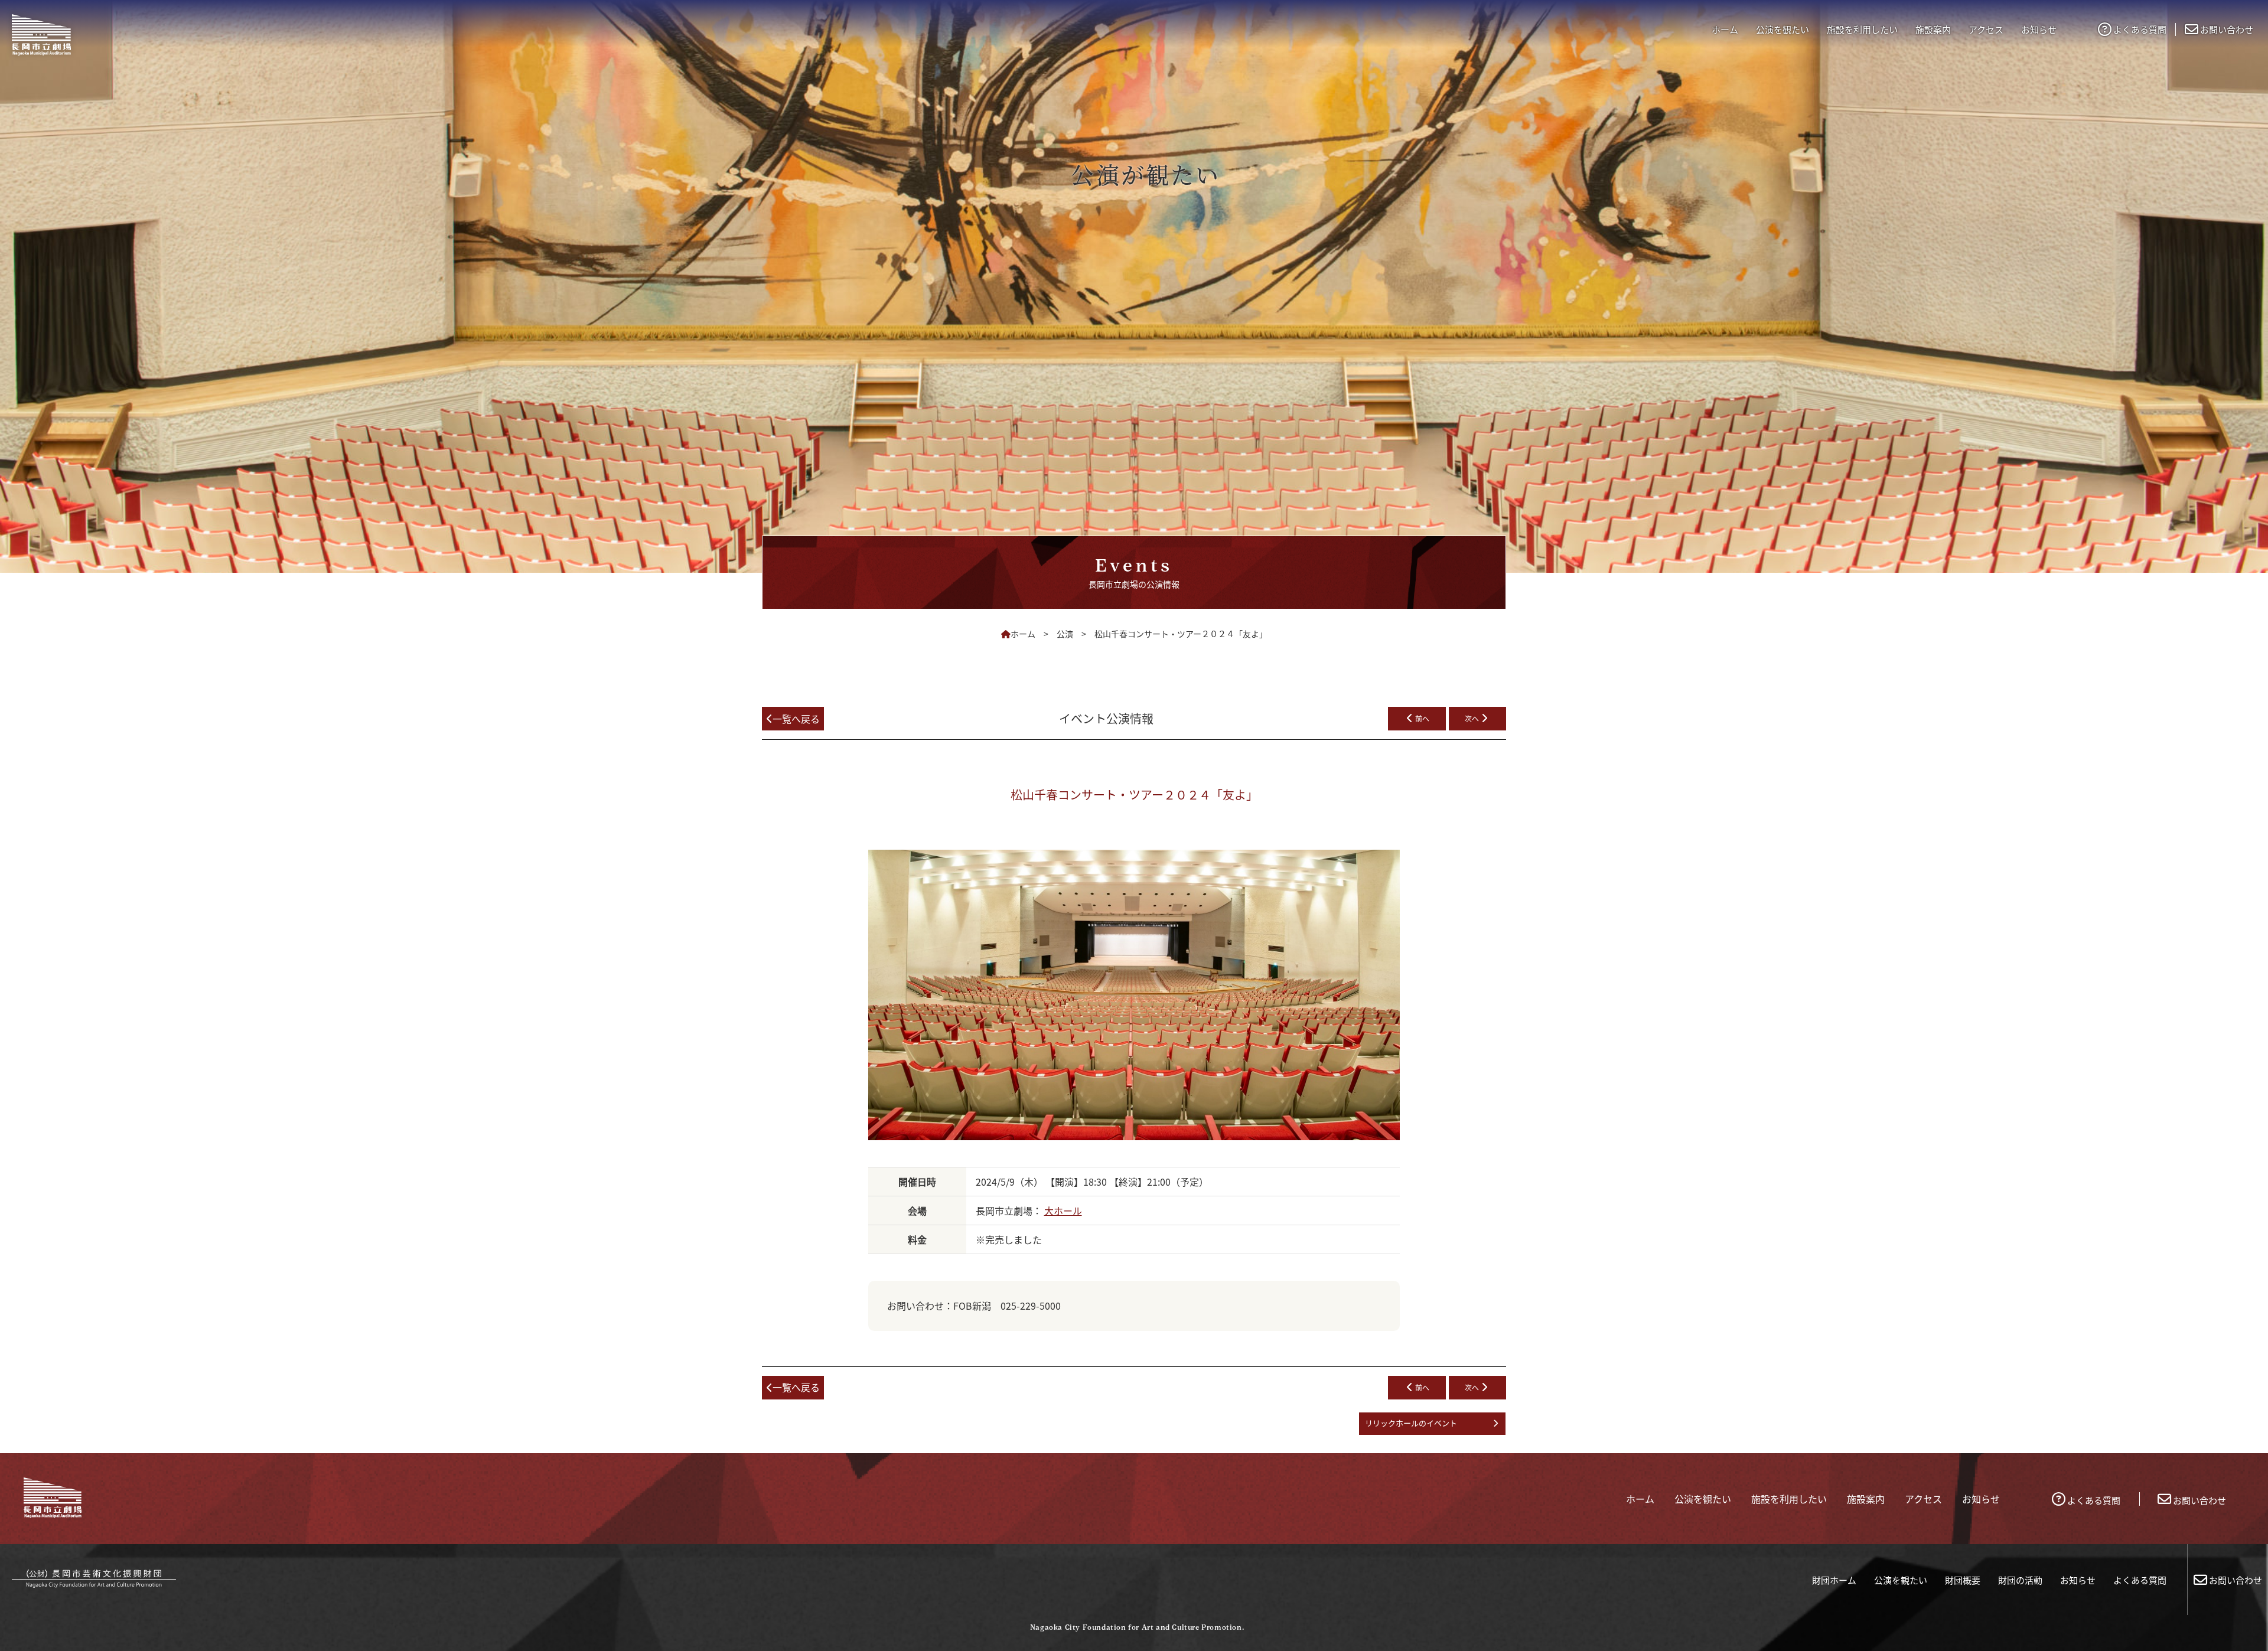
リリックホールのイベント (1411, 1423)
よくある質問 (2140, 29)
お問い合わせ (2227, 29)
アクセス (1986, 29)
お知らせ (2078, 1580)
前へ (1422, 718)
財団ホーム (1834, 1580)
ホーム (1725, 29)
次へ (1472, 718)
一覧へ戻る (796, 719)
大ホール (1063, 1210)
